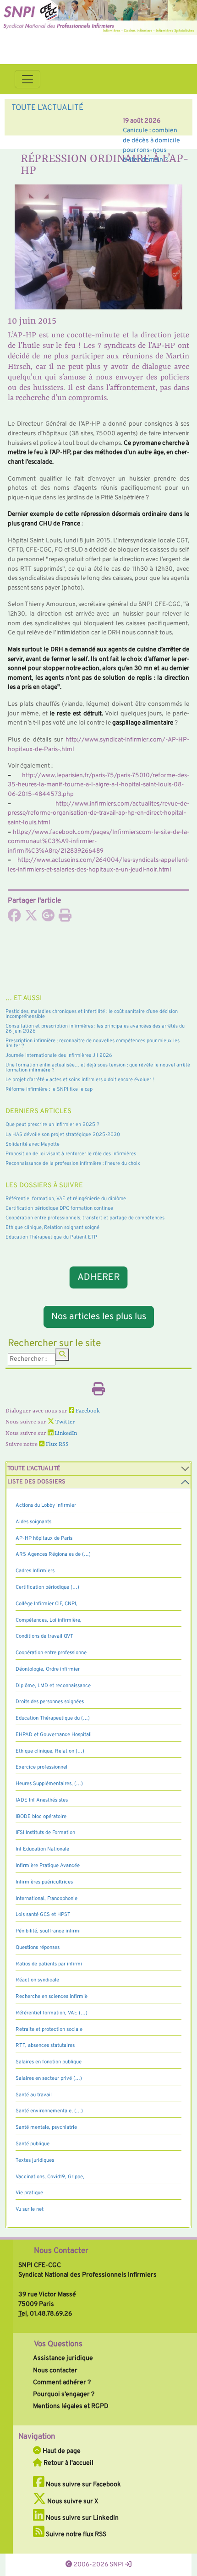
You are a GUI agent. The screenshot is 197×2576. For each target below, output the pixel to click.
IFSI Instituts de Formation (45, 1833)
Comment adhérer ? (62, 2382)
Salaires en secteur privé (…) (49, 2078)
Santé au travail (34, 2095)
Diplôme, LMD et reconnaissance (53, 1686)
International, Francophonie (47, 1899)
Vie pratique (29, 2193)
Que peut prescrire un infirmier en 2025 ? (52, 1125)
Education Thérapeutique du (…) (53, 1718)
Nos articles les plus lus (99, 1317)
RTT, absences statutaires (45, 2046)
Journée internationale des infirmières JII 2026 (59, 1055)
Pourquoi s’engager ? (64, 2394)
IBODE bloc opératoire (41, 1817)
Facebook (87, 1411)
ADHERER (98, 1277)
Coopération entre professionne (51, 1653)
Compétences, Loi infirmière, (49, 1620)
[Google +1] (48, 918)
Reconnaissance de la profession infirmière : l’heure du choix (73, 1164)
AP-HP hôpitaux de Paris (44, 1538)
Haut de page (61, 2451)
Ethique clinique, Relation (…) (50, 1751)
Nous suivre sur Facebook (83, 2484)
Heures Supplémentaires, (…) (49, 1784)
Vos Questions (58, 2344)
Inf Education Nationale (42, 1849)
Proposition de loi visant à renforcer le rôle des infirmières (71, 1154)
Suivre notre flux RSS (75, 2534)
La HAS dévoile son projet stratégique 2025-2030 (63, 1135)
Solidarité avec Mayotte (33, 1144)
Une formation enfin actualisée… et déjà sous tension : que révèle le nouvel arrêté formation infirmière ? (98, 1068)
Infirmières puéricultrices (44, 1882)
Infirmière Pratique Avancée (48, 1866)
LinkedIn (65, 1434)
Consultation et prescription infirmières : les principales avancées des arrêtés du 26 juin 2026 (95, 1029)
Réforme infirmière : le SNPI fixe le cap (49, 1089)
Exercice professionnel (41, 1767)
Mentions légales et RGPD (71, 2406)
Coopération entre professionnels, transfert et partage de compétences (85, 1218)
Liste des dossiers (36, 1482)
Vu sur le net (30, 2209)
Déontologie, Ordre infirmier (48, 1669)
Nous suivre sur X (72, 2501)
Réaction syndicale (37, 1980)
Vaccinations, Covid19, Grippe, (50, 2177)
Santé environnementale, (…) (49, 2111)
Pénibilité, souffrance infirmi (48, 1931)
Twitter (65, 1422)
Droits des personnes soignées (50, 1702)
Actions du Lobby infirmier (46, 1505)
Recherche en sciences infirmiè (52, 1997)
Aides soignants (33, 1522)
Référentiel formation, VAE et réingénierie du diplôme (66, 1199)
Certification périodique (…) (47, 1587)
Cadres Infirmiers (35, 1571)
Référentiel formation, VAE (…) (52, 2013)
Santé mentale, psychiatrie (46, 2127)
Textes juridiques (35, 2160)
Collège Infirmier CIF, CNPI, (47, 1604)
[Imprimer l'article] (65, 918)
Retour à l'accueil (68, 2463)
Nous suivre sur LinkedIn (82, 2518)
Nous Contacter (61, 2251)
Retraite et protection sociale (49, 2029)
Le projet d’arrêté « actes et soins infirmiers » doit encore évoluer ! (80, 1080)
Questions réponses (38, 1948)
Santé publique (33, 2144)
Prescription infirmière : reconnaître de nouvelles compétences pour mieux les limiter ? (93, 1043)
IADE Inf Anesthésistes (42, 1800)
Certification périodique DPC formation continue (59, 1208)
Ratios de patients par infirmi (49, 1964)
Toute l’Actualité (34, 1469)
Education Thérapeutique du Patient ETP (51, 1237)
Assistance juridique (63, 2358)
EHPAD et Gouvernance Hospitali (54, 1735)
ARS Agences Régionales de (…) (53, 1554)
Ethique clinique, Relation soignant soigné (52, 1228)
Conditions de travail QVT (44, 1636)
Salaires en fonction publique (49, 2062)
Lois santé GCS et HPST (43, 1915)
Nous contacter (55, 2370)
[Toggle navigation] (27, 79)
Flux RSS (57, 1445)
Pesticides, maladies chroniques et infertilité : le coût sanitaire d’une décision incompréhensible (92, 1014)
